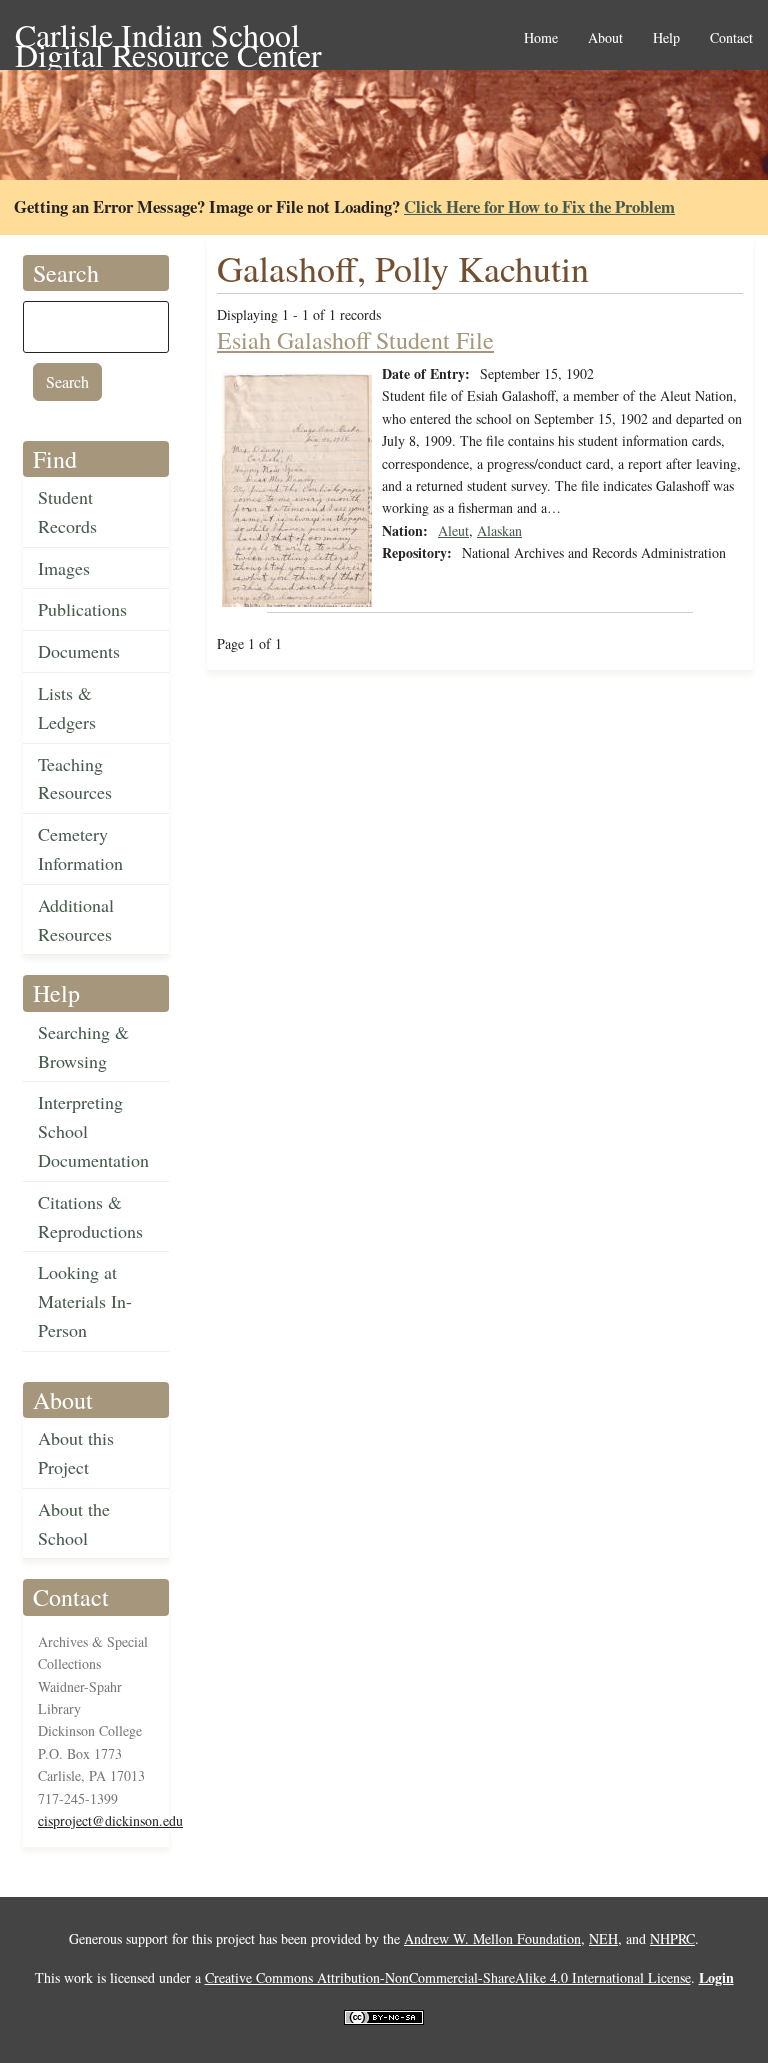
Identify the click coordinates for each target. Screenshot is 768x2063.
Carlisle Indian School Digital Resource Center (168, 36)
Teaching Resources (75, 778)
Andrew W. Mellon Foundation (492, 1938)
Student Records (67, 511)
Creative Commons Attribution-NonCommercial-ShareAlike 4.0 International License (448, 1977)
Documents (79, 651)
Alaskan (499, 530)
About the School (74, 1523)
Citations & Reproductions (90, 1216)
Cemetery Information (80, 848)
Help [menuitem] (666, 38)
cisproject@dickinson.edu (110, 1820)
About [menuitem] (605, 38)
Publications (82, 609)
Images (64, 568)
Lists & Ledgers (67, 707)
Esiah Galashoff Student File (355, 340)
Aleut (453, 530)
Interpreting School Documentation (93, 1131)
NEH (603, 1938)
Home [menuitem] (541, 38)
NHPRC (672, 1938)
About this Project (76, 1452)
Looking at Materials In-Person (85, 1301)
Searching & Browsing (83, 1046)
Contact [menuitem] (731, 38)
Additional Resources (76, 919)
